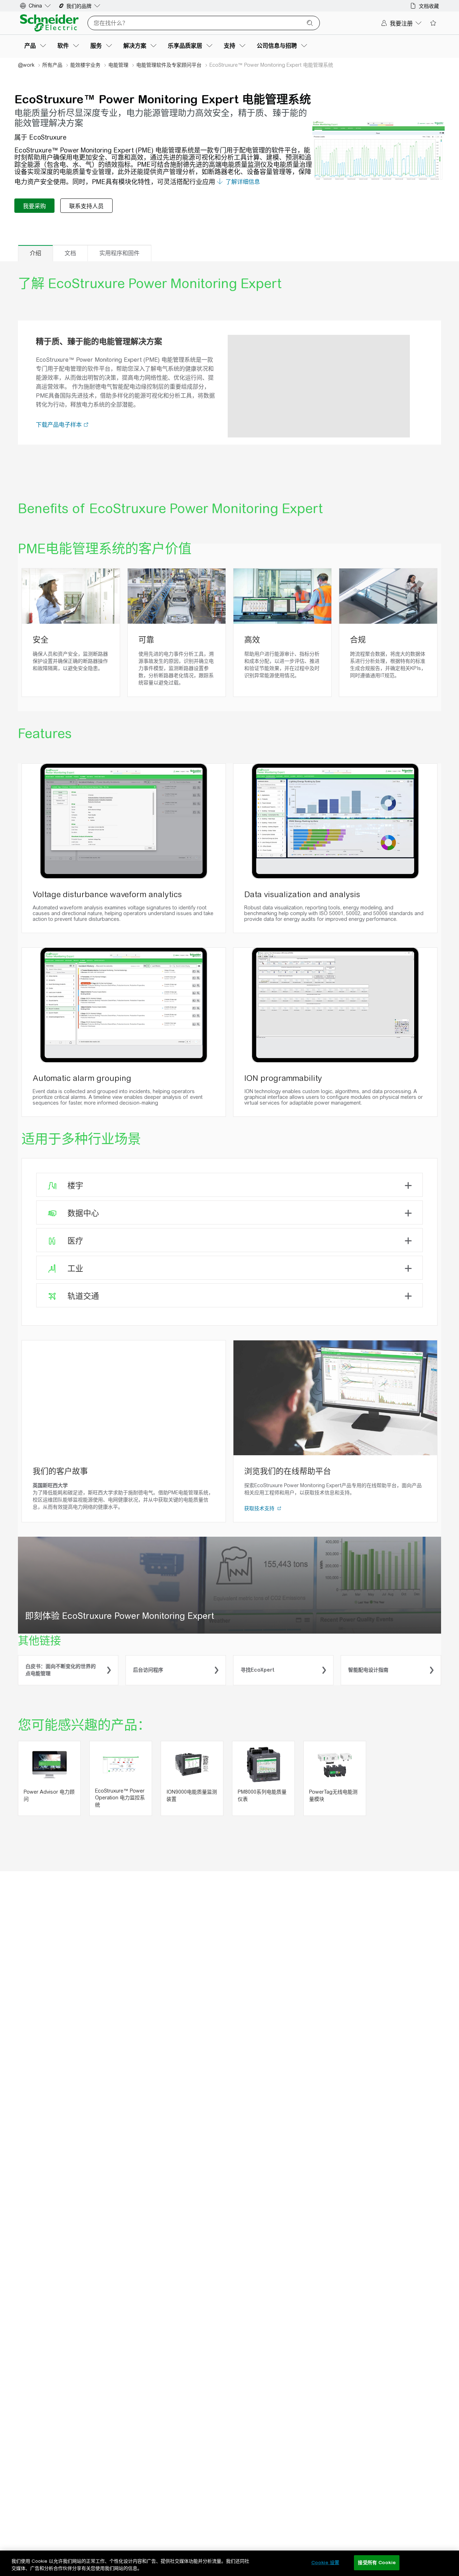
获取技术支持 (260, 1508)
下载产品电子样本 (60, 425)
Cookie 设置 (325, 2563)
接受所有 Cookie (377, 2563)
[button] (86, 425)
